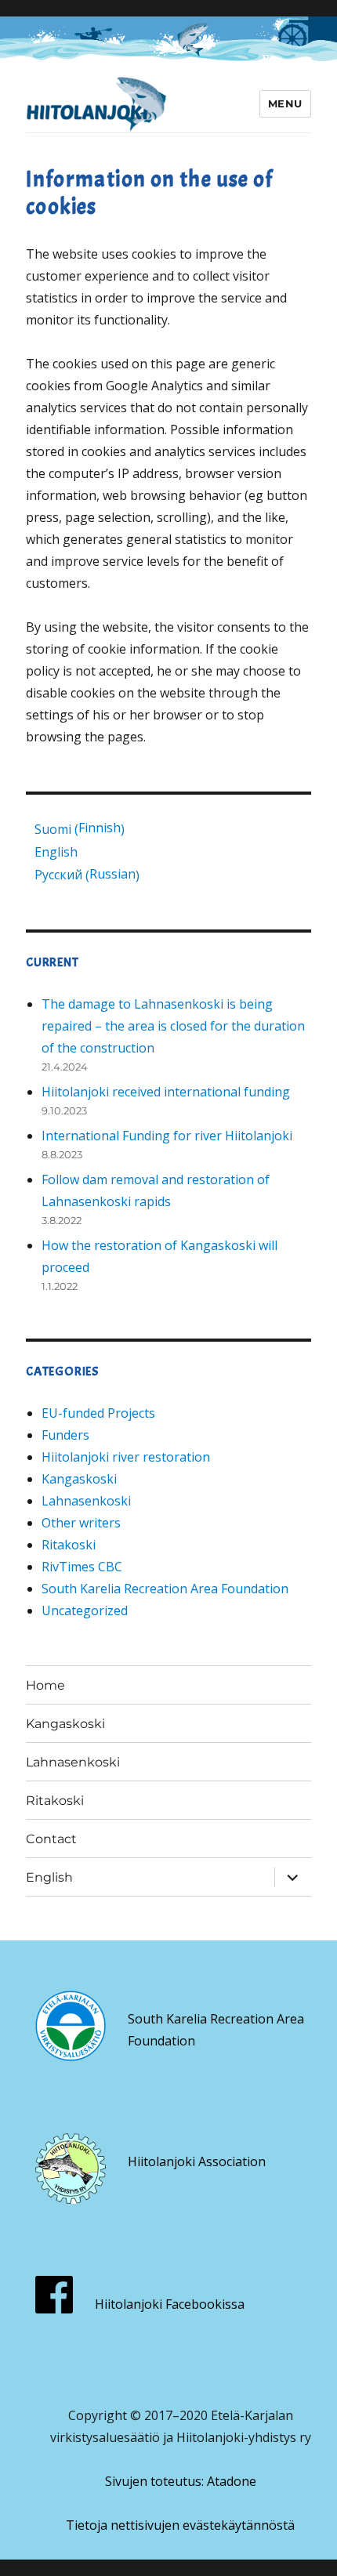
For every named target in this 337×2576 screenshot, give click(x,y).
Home (45, 1685)
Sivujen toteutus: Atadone (181, 2481)
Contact (51, 1839)
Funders (65, 1435)
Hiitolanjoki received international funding (166, 1092)
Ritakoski (69, 1545)
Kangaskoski (79, 1479)
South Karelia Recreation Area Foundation (165, 1589)
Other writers (81, 1523)
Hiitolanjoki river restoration (126, 1457)
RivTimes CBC (82, 1567)
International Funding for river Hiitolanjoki (167, 1136)
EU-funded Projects (98, 1413)
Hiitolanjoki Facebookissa (170, 2304)
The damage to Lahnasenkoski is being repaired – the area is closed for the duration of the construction (173, 1026)
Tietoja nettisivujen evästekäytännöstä (180, 2525)
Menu (285, 103)
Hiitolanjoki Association (197, 2161)
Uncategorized (85, 1610)
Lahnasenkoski (86, 1501)
